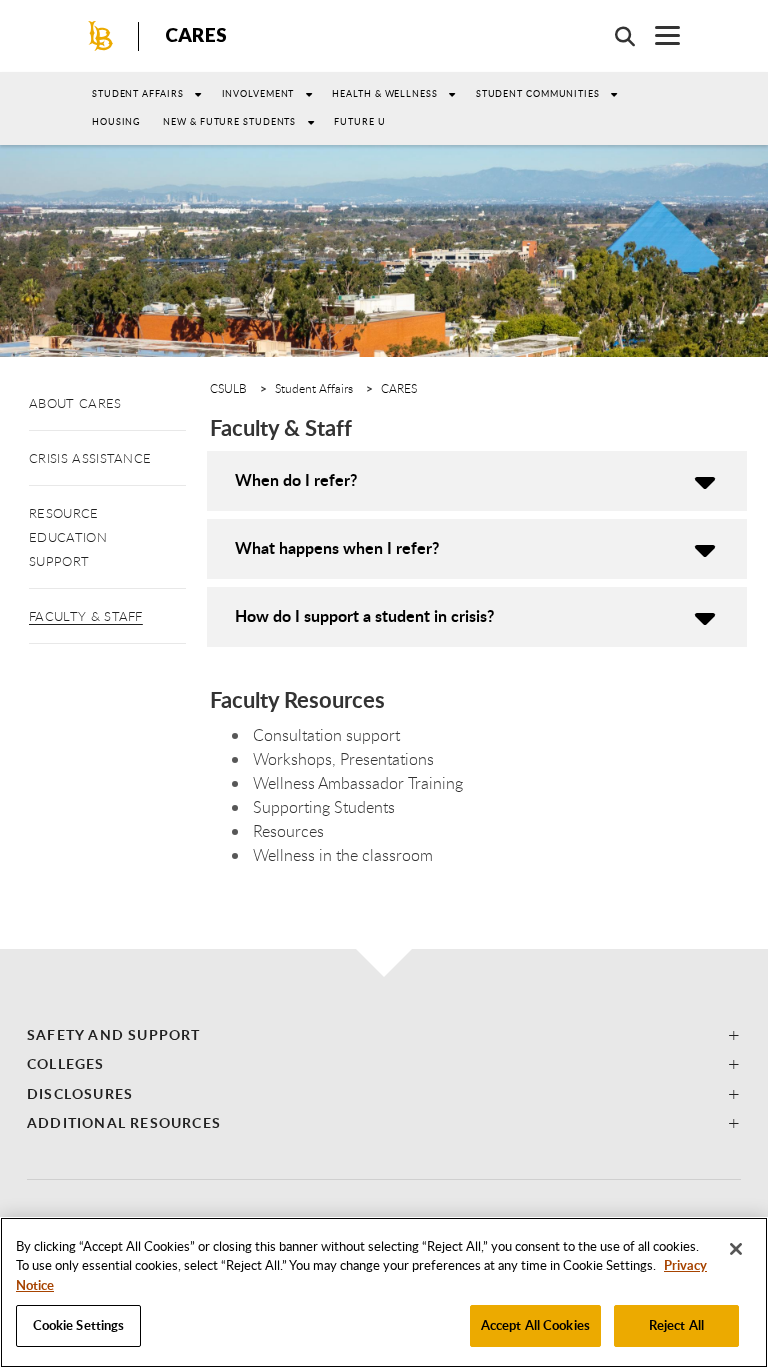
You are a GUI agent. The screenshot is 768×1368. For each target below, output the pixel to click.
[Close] (736, 1249)
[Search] (615, 36)
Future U (359, 121)
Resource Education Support (68, 537)
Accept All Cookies (535, 1325)
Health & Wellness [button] (384, 93)
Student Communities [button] (538, 93)
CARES (196, 34)
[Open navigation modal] (657, 35)
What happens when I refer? (337, 547)
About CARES (75, 403)
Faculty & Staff (86, 616)
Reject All (676, 1325)
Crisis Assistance (90, 458)
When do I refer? (296, 479)
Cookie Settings (79, 1325)
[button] (384, 1034)
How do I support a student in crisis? (364, 615)
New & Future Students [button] (229, 121)
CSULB (228, 388)
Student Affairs (138, 93)
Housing (116, 121)
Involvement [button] (258, 93)
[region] (384, 1292)
